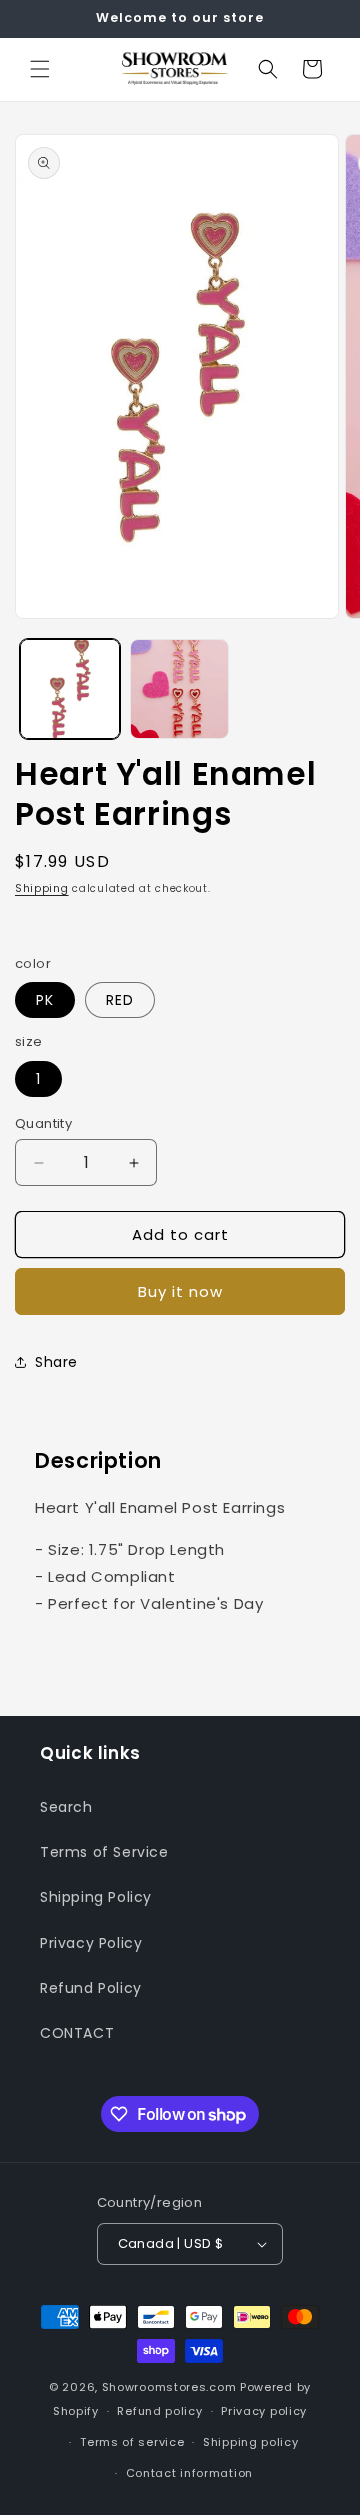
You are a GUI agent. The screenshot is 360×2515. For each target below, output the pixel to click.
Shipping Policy (96, 1897)
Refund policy (159, 2411)
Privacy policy (264, 2411)
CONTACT (77, 2033)
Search (66, 1807)
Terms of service (132, 2442)
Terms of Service (104, 1852)
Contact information (189, 2473)
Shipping (42, 888)
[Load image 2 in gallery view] (180, 689)
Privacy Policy (91, 1943)
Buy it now (180, 1291)
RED (120, 1000)
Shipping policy (251, 2442)
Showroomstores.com (169, 2387)
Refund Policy (91, 1988)
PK (45, 1000)
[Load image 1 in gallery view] (70, 689)
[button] (40, 69)
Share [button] (56, 1362)
